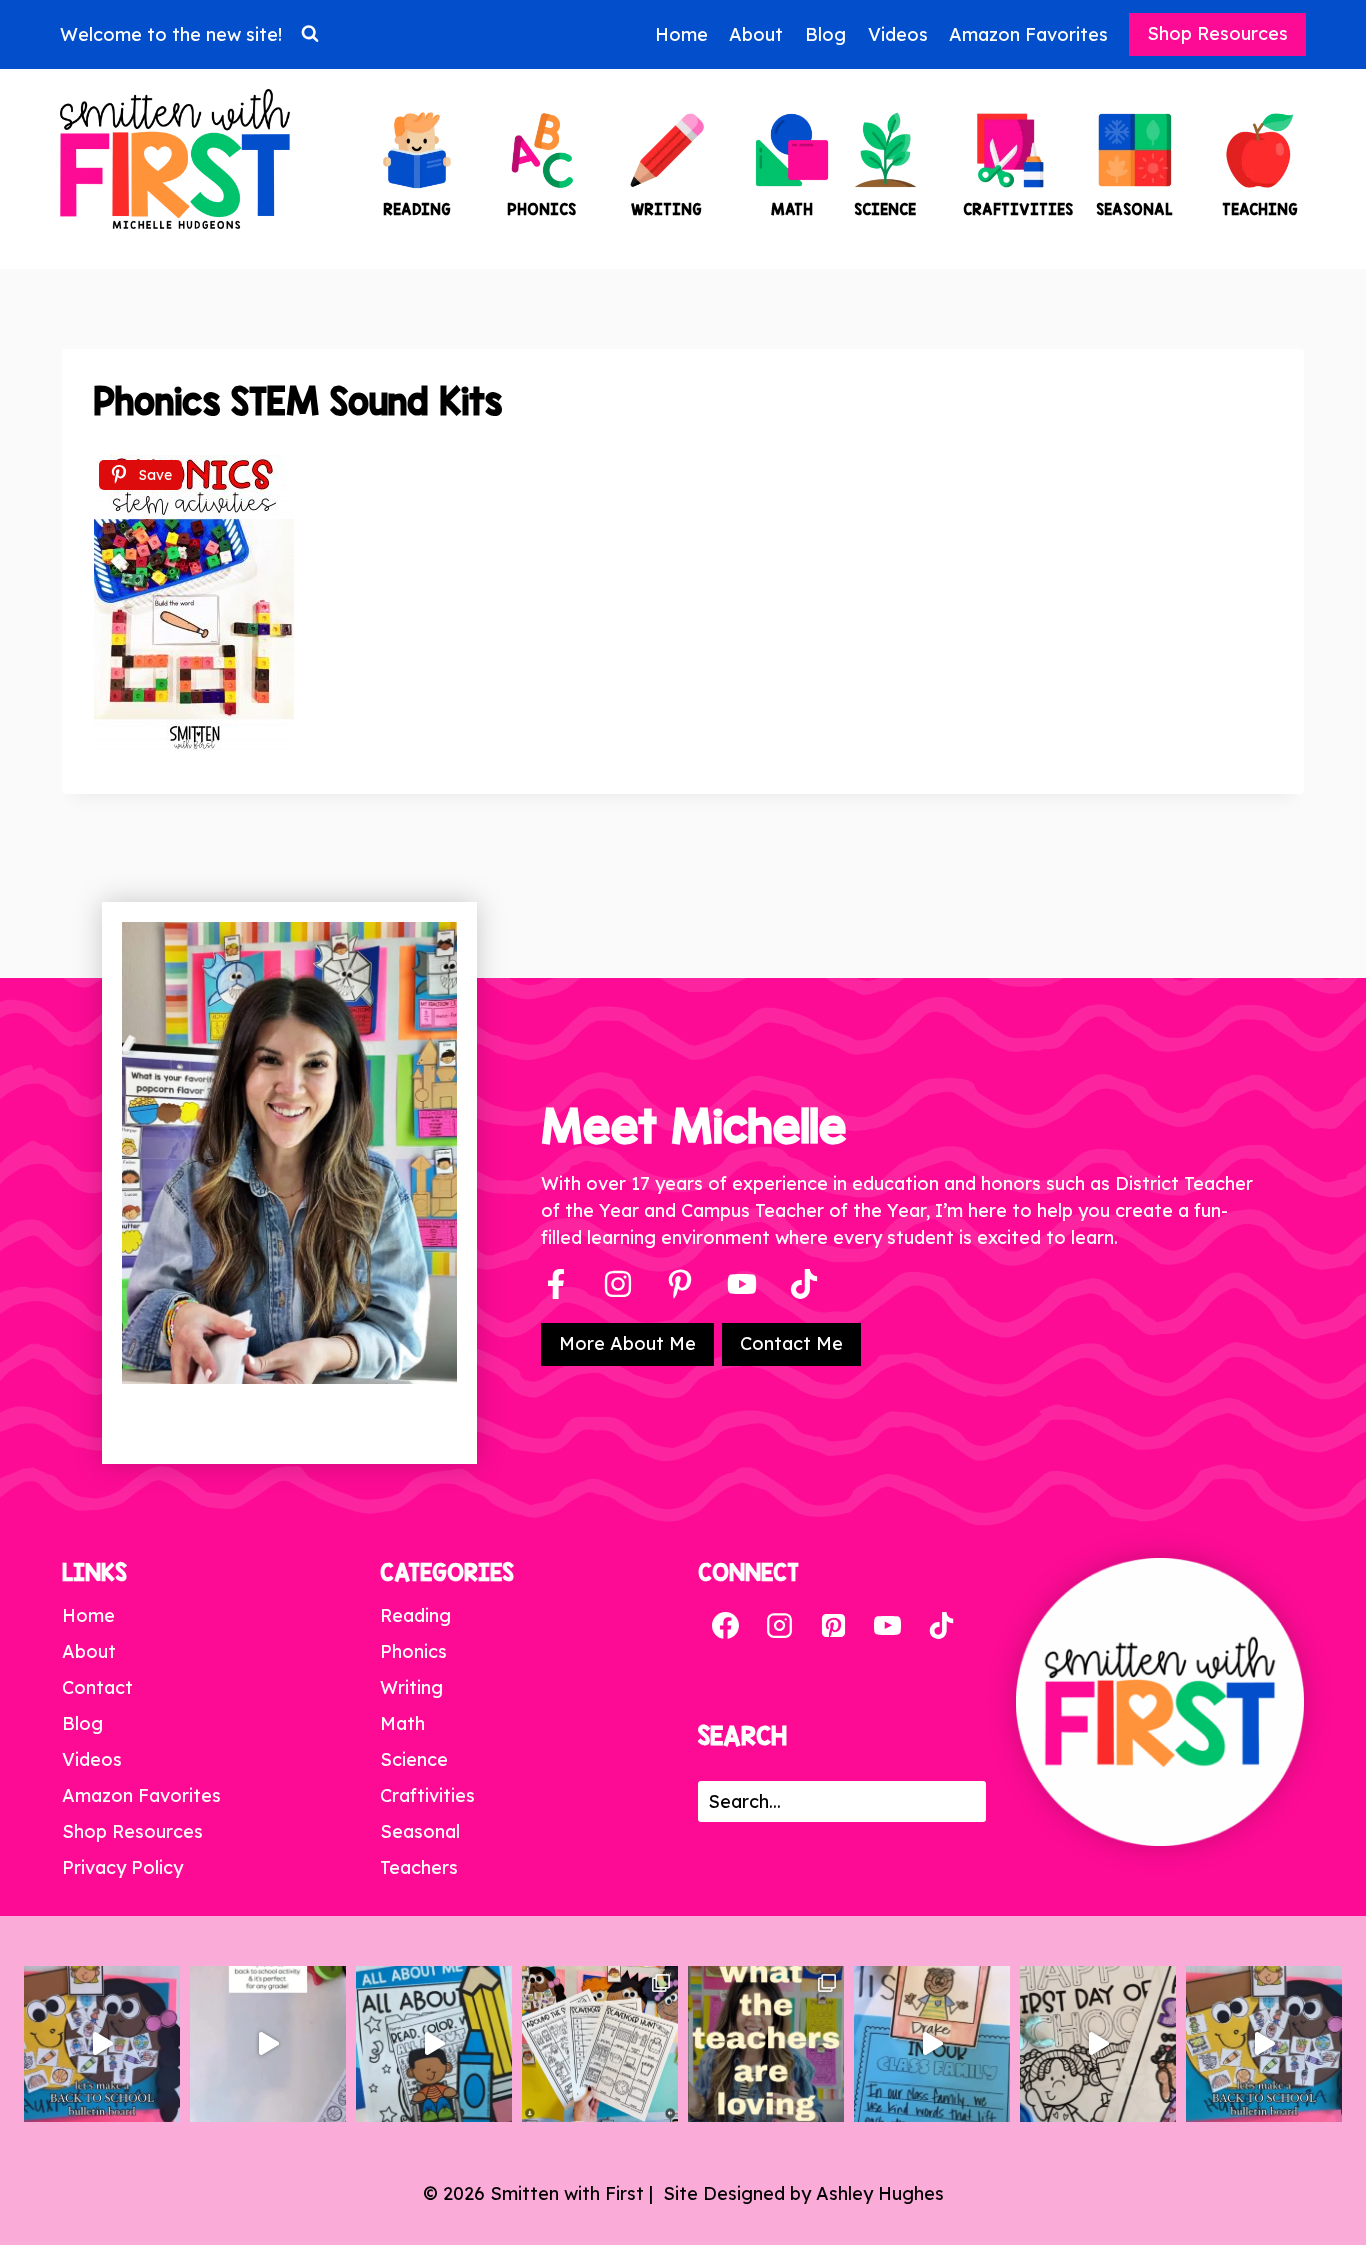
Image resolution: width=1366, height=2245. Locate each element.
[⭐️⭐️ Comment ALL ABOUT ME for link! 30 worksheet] (434, 2044)
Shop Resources (1217, 33)
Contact (97, 1687)
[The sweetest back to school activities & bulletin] (932, 2044)
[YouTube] (742, 1284)
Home (681, 34)
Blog (825, 34)
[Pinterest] (680, 1284)
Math (402, 1723)
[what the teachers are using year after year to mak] (766, 2044)
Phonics (413, 1651)
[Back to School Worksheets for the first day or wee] (600, 2044)
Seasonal (420, 1831)
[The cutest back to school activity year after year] (102, 2044)
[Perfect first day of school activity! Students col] (1098, 2044)
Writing (411, 1687)
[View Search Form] (310, 34)
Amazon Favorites (1028, 34)
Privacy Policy (122, 1867)
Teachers (419, 1867)
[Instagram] (618, 1284)
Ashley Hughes (880, 2193)
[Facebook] (556, 1284)
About (756, 34)
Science (414, 1759)
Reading (415, 1615)
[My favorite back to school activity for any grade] (268, 2044)
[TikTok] (941, 1625)
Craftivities (427, 1795)
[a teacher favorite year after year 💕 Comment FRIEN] (1264, 2044)
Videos (898, 34)
